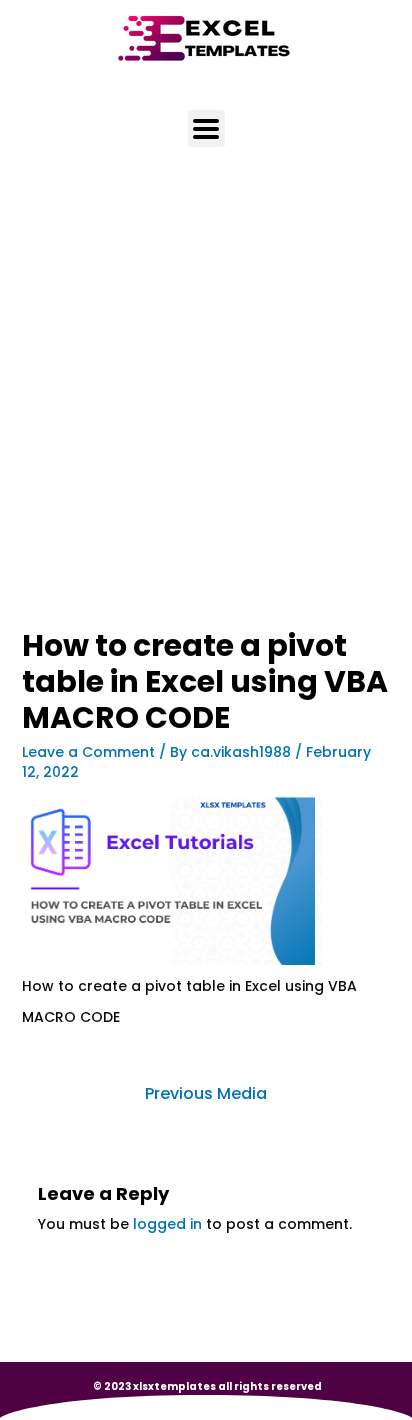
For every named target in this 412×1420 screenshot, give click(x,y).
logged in (167, 1224)
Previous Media (206, 1093)
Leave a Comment (88, 752)
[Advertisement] (206, 415)
